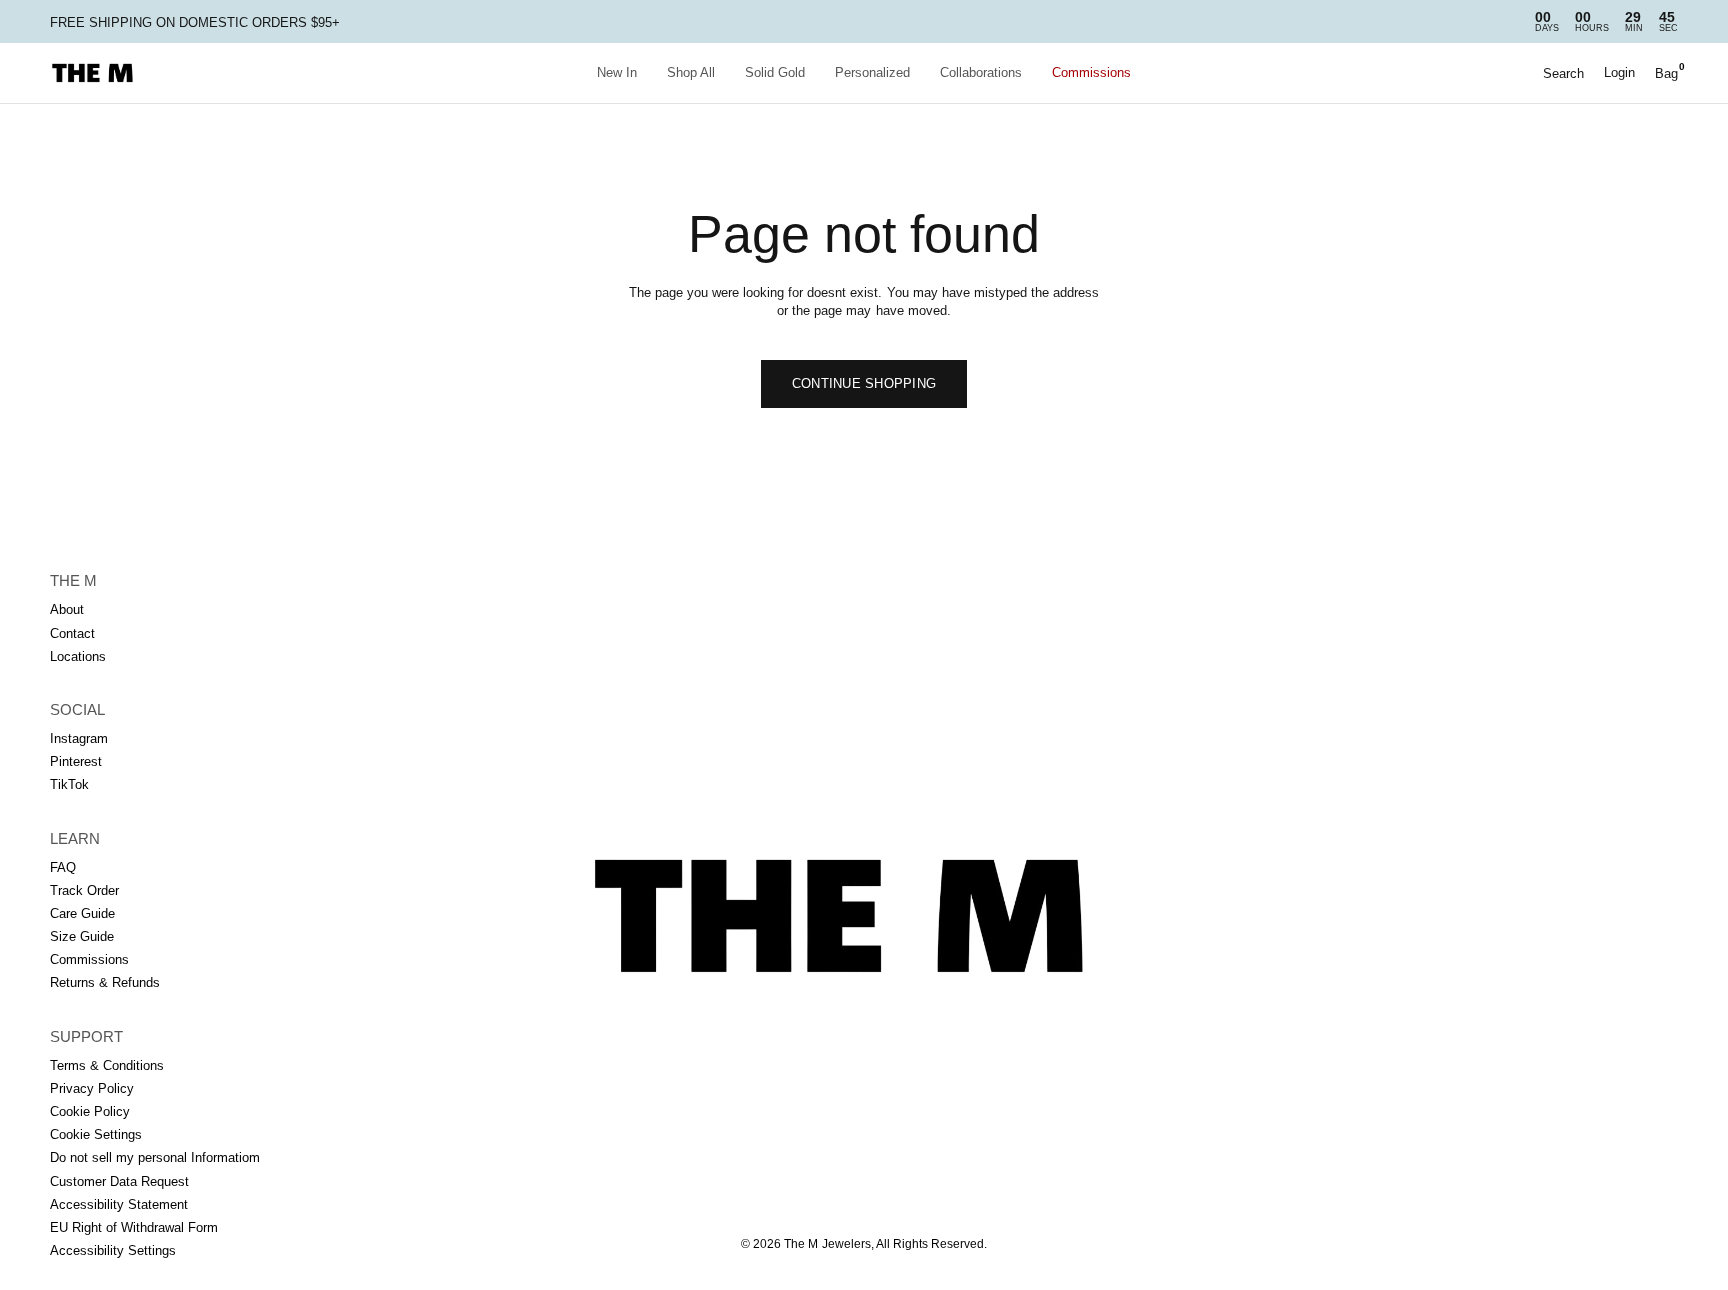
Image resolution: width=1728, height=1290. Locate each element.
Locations (78, 656)
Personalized (872, 72)
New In (617, 72)
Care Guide (82, 913)
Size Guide (82, 936)
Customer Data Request (119, 1181)
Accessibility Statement (119, 1204)
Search (1563, 73)
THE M (73, 580)
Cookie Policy (90, 1111)
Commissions (1091, 72)
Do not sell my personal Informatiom (155, 1157)
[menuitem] (617, 73)
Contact (72, 633)
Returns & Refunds (105, 982)
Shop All (691, 72)
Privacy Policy (92, 1088)
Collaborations (981, 72)
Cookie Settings (96, 1134)
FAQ (63, 867)
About (67, 609)
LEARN (75, 838)
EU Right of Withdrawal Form (134, 1227)
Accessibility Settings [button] (113, 1250)
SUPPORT (86, 1036)
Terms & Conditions (107, 1065)
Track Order (84, 890)
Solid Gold (775, 72)
